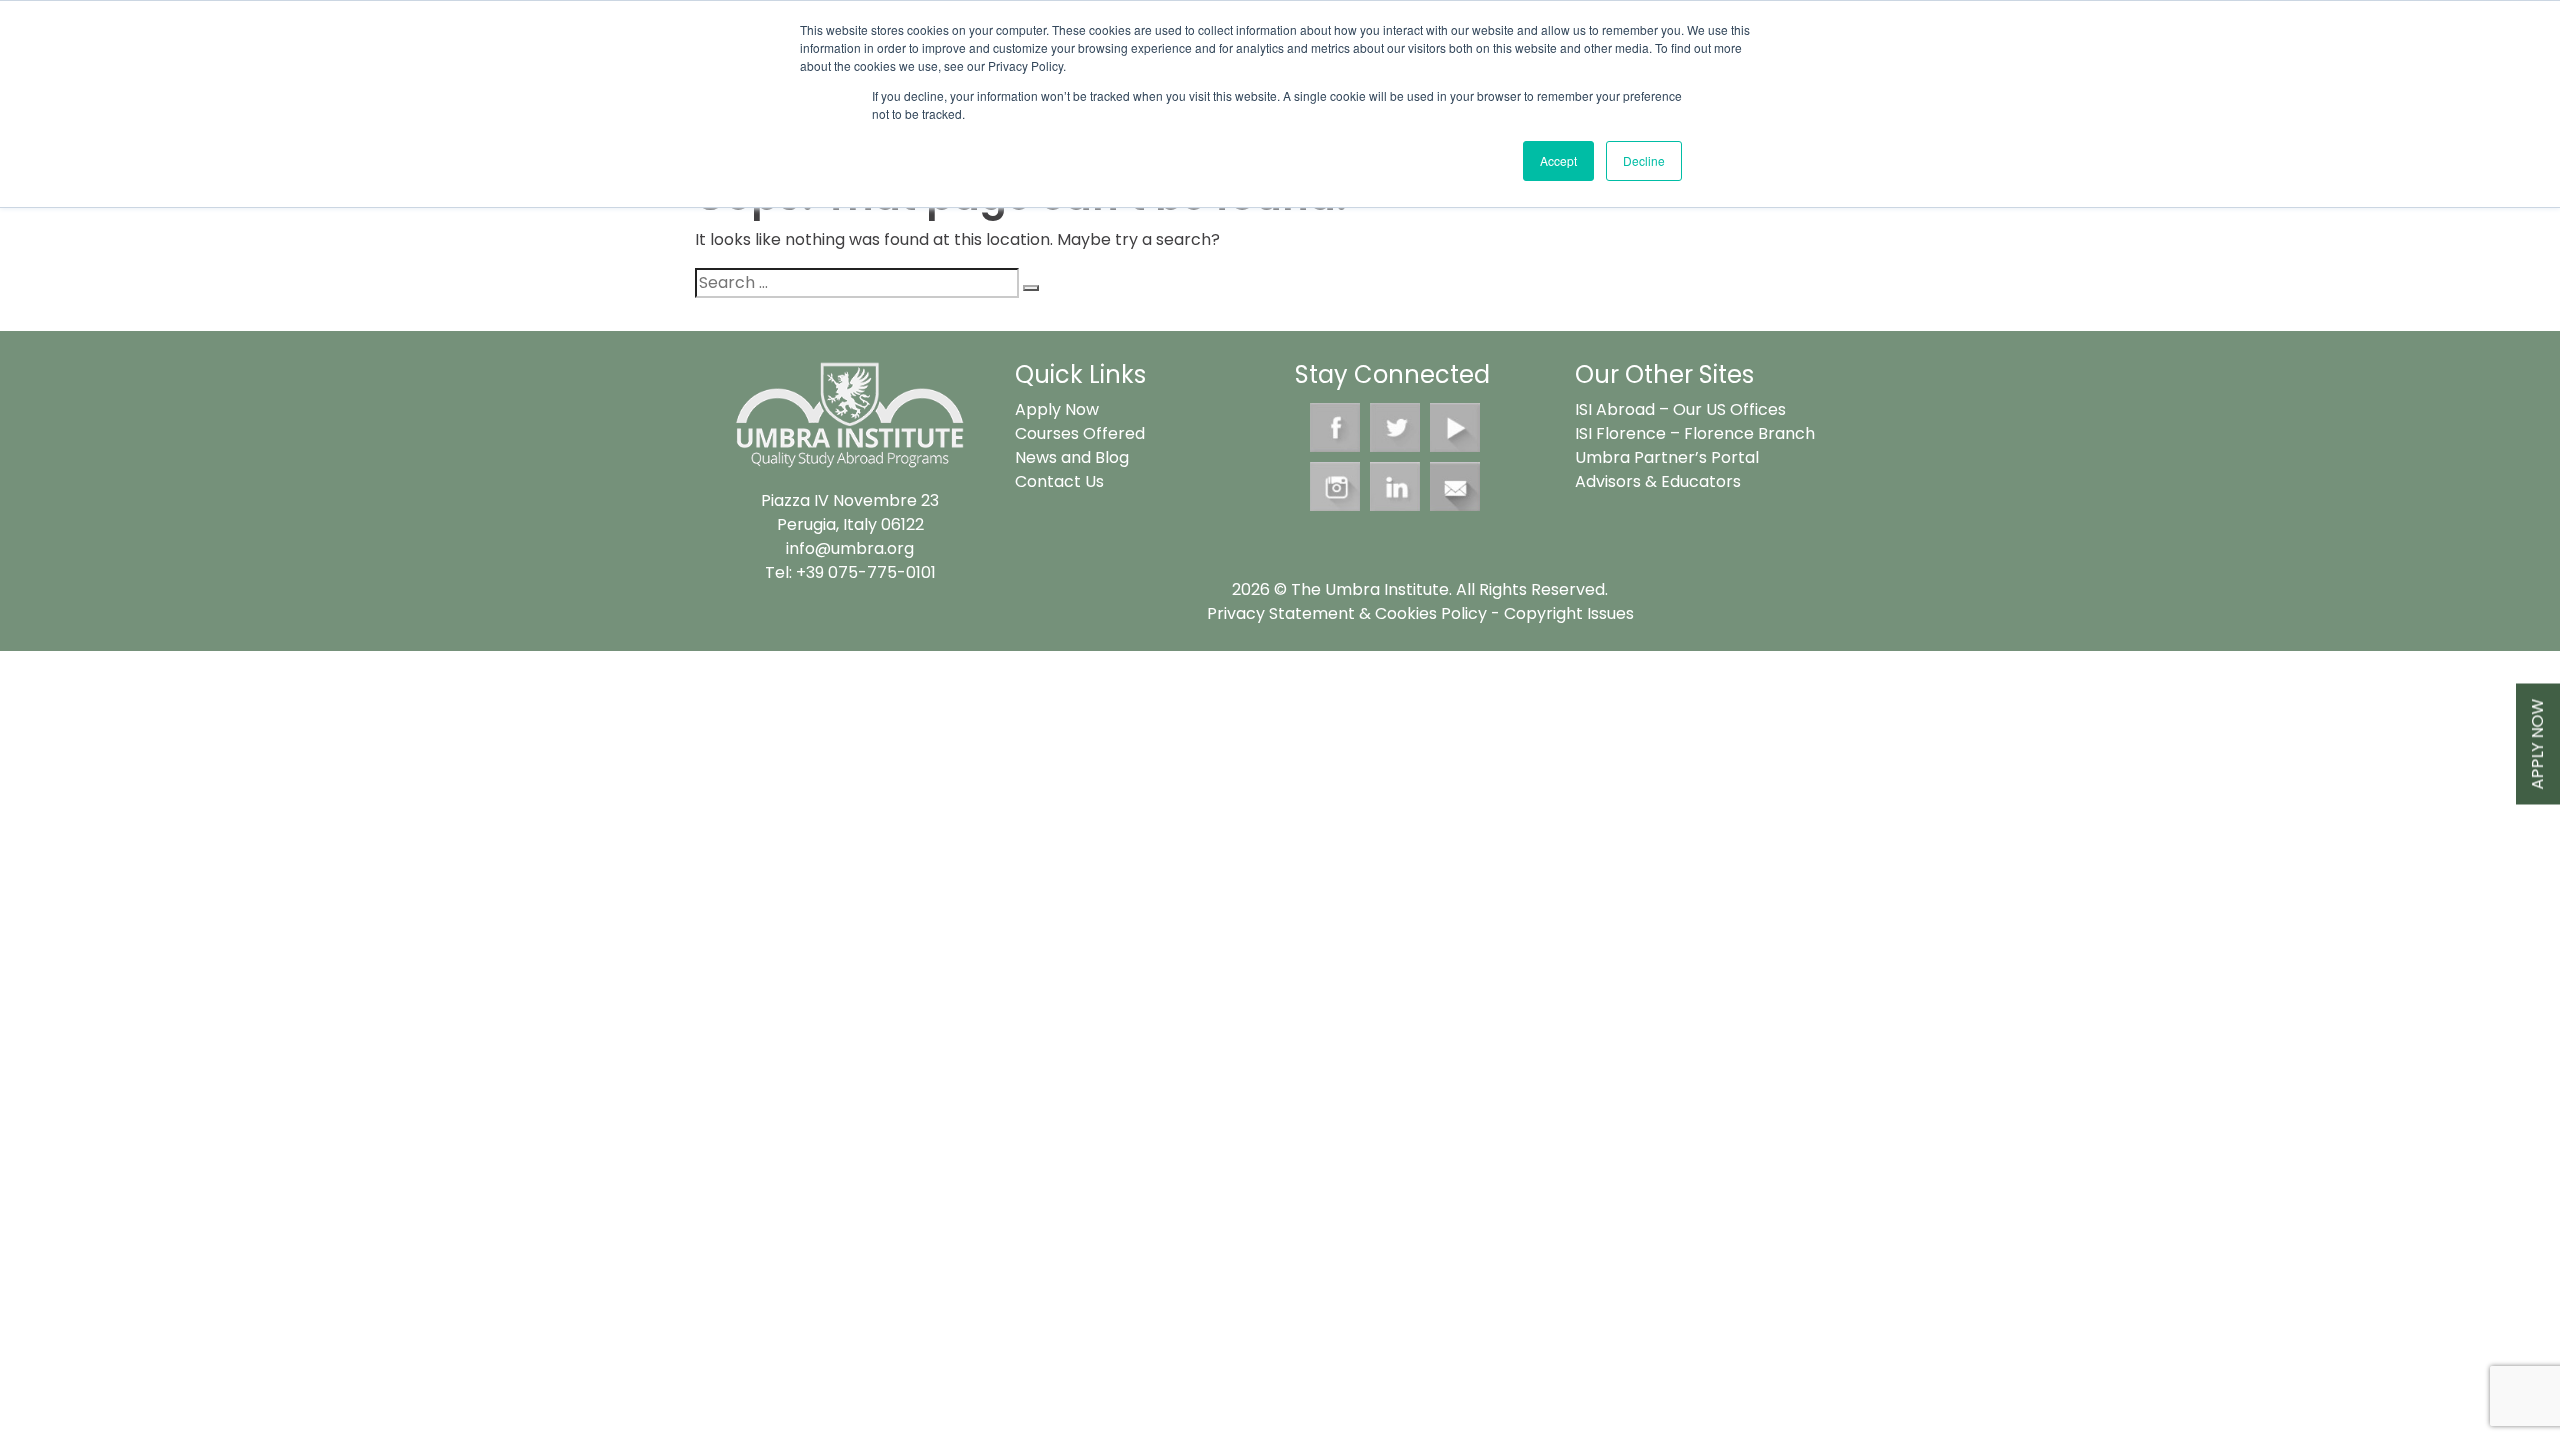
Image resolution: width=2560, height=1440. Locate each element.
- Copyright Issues (1560, 613)
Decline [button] (1644, 160)
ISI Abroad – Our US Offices (1680, 409)
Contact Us (1059, 481)
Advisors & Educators (1658, 481)
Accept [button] (1558, 160)
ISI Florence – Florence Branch (1695, 433)
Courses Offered (1080, 433)
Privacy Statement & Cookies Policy (1347, 613)
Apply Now (2537, 744)
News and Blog (1072, 457)
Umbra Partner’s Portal (1667, 457)
